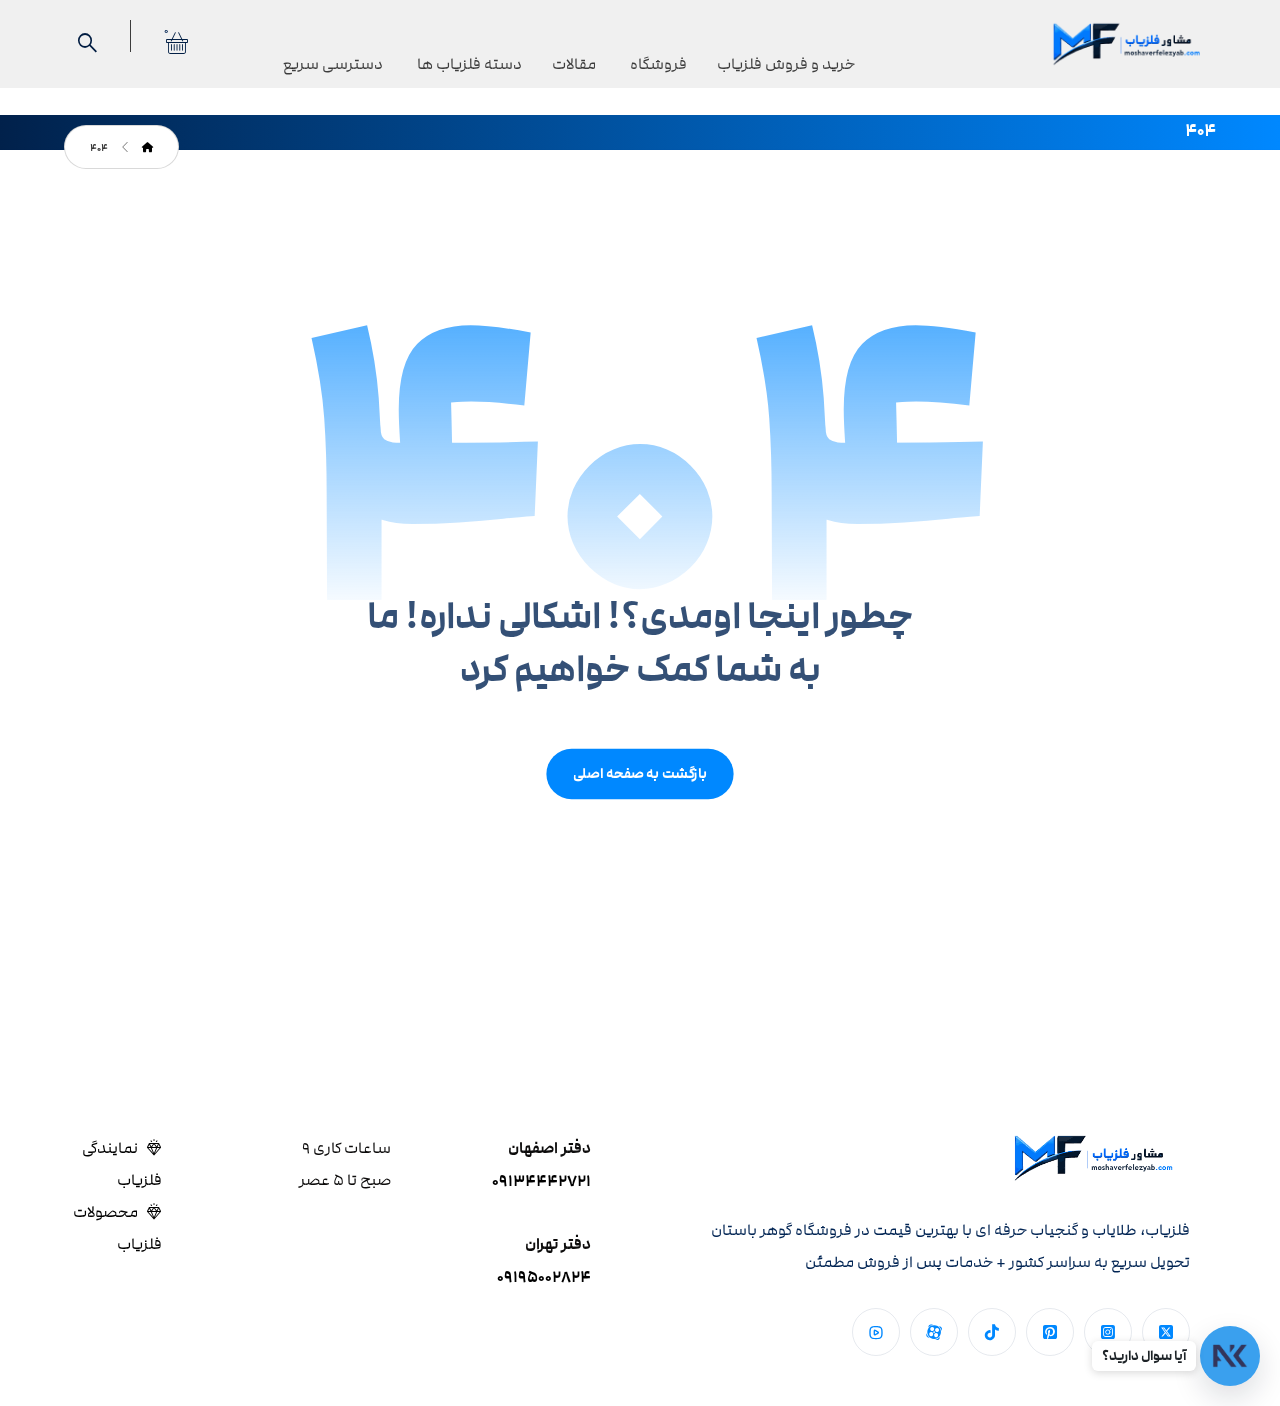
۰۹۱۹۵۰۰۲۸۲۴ (544, 1277)
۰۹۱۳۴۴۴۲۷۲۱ (541, 1181)
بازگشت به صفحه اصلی (639, 773)
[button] (1166, 1332)
